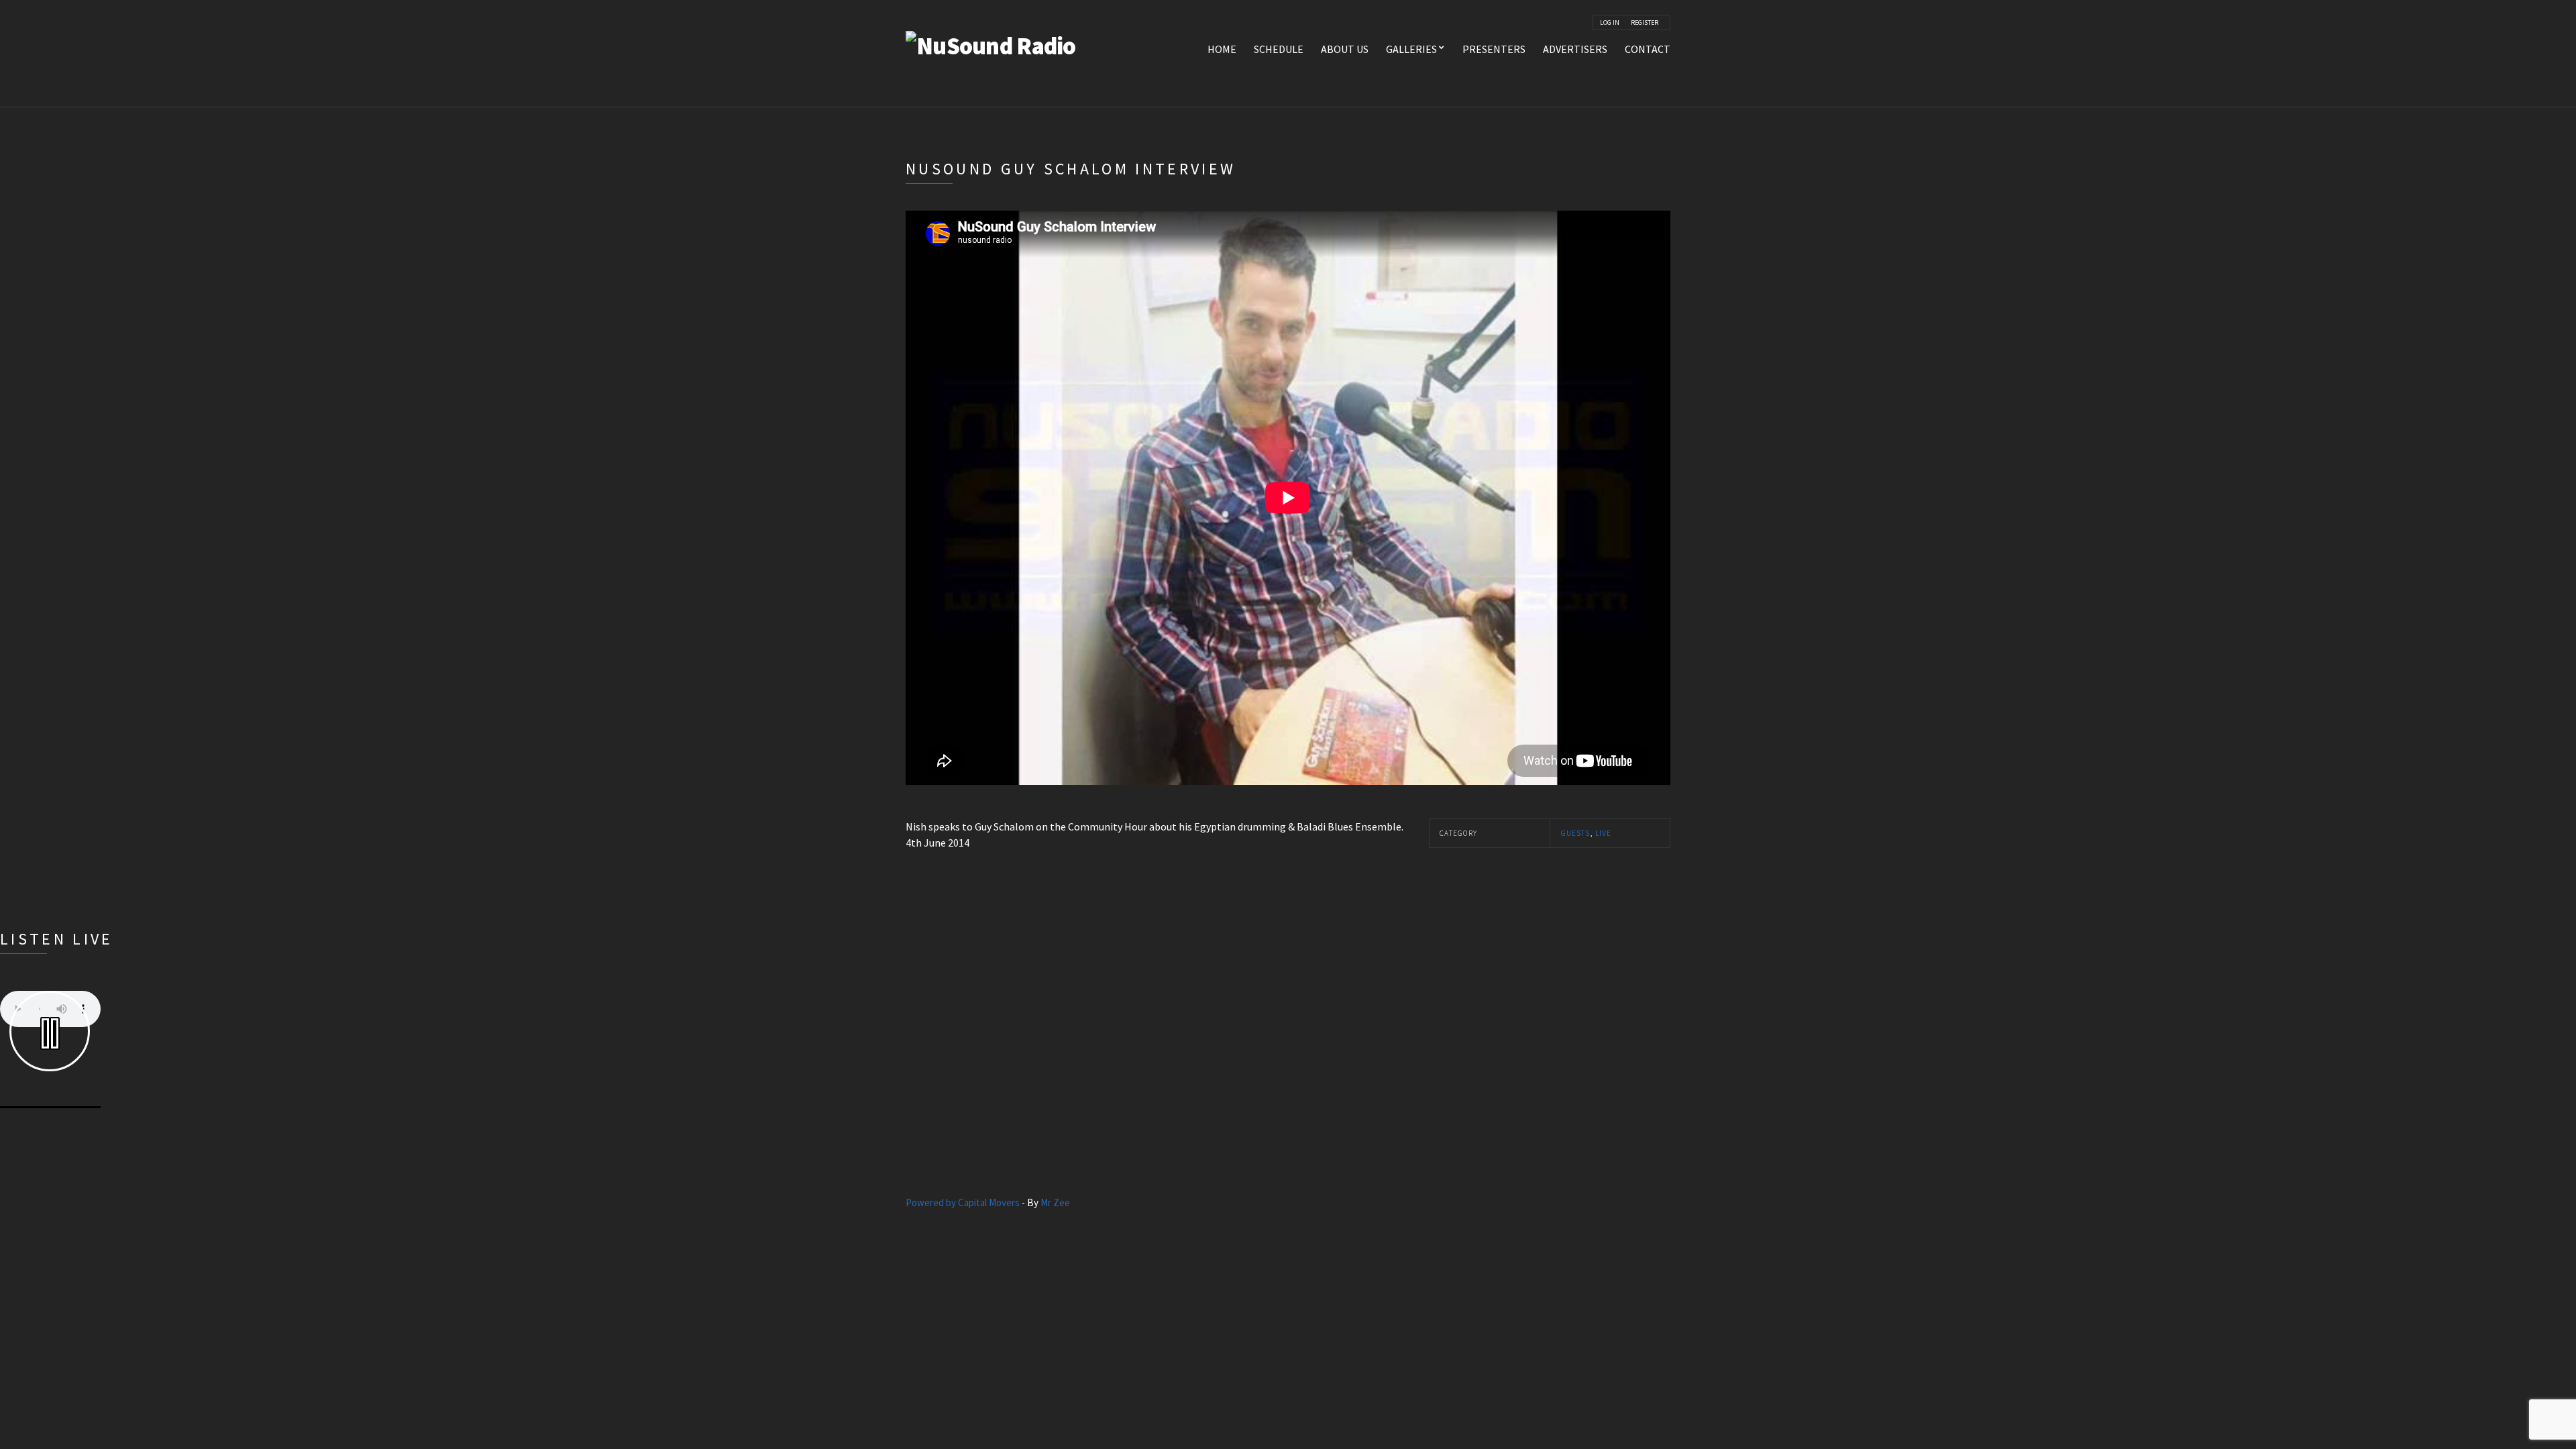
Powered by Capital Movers (963, 1202)
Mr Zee (1055, 1202)
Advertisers (1575, 49)
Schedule (1279, 49)
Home (1222, 49)
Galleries (1411, 49)
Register (1645, 23)
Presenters (1494, 49)
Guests (1575, 833)
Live (1603, 833)
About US (1345, 49)
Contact (1648, 49)
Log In (1610, 23)
